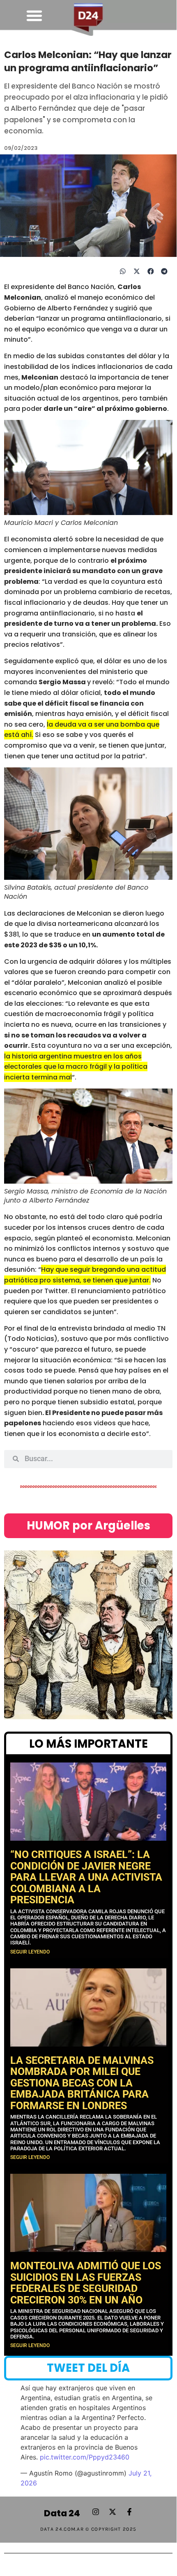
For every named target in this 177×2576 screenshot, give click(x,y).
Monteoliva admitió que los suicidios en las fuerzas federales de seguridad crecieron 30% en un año (86, 2283)
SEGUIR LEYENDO (30, 1952)
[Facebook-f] (129, 2512)
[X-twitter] (113, 2512)
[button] (34, 16)
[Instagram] (96, 2512)
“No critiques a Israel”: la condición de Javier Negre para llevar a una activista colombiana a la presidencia (86, 1877)
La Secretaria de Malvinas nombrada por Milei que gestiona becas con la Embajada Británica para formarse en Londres (82, 2083)
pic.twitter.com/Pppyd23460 (85, 2457)
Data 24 (62, 2513)
